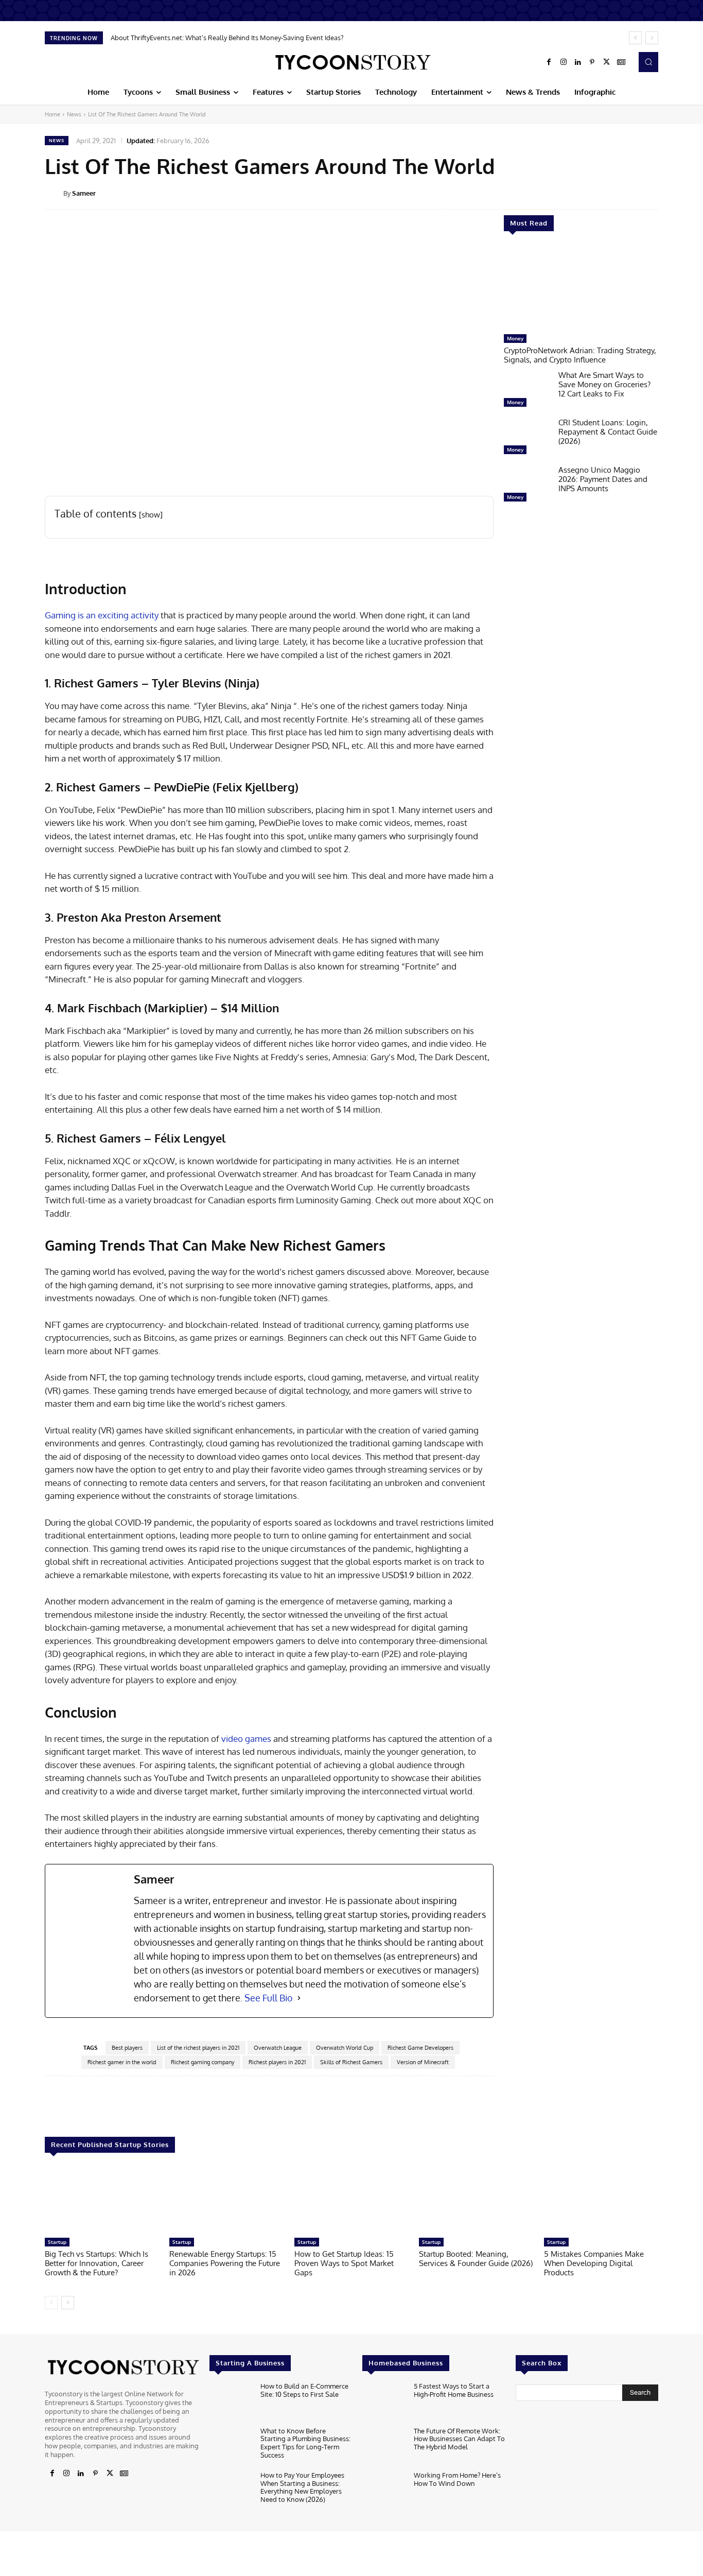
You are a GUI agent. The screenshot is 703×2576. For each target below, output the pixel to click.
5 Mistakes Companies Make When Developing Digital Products (594, 2263)
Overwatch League (278, 2048)
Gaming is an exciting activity (102, 615)
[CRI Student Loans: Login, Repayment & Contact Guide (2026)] (527, 439)
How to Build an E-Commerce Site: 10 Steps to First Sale (304, 2390)
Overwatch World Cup (345, 2048)
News (74, 114)
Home (52, 114)
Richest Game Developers (420, 2048)
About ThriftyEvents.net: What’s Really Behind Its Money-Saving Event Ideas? (227, 38)
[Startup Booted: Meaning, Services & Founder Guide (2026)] (476, 2200)
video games (246, 1739)
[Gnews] (621, 62)
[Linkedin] (578, 62)
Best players (127, 2048)
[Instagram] (564, 62)
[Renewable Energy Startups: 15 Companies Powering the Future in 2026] (226, 2200)
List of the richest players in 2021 (198, 2048)
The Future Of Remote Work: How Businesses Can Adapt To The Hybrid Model (459, 2439)
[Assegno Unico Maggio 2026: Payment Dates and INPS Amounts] (527, 486)
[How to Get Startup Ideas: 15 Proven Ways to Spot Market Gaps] (351, 2200)
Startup (57, 2242)
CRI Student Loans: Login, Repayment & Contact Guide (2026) (608, 432)
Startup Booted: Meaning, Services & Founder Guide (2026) (476, 2259)
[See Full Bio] (299, 1998)
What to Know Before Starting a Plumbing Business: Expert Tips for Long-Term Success (305, 2443)
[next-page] (68, 2303)
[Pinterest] (592, 62)
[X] (607, 62)
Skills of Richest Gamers (351, 2062)
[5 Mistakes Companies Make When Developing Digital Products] (601, 2200)
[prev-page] (51, 2303)
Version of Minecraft (423, 2062)
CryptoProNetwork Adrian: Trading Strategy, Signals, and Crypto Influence (580, 355)
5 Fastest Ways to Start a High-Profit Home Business (454, 2390)
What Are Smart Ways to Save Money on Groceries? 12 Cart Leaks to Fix (604, 384)
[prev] (635, 38)
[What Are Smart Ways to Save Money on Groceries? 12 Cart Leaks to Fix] (527, 391)
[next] (652, 38)
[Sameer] (54, 193)
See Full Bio (269, 1998)
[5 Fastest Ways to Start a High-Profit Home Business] (384, 2402)
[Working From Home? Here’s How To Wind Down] (384, 2491)
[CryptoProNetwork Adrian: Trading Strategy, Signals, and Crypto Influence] (581, 288)
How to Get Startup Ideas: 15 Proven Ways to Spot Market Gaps (344, 2263)
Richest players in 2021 (277, 2062)
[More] (665, 193)
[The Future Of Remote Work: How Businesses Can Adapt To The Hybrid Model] (384, 2447)
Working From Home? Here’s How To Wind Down (457, 2479)
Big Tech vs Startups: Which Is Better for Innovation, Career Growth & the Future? (96, 2263)
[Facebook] (549, 62)
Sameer (84, 193)
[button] (648, 62)
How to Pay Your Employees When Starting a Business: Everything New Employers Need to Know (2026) (302, 2487)
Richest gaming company (203, 2062)
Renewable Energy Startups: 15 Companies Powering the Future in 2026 (225, 2263)
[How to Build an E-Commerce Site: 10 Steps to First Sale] (231, 2402)
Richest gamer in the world (122, 2062)
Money (515, 338)
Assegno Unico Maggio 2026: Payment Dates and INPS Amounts (603, 479)
